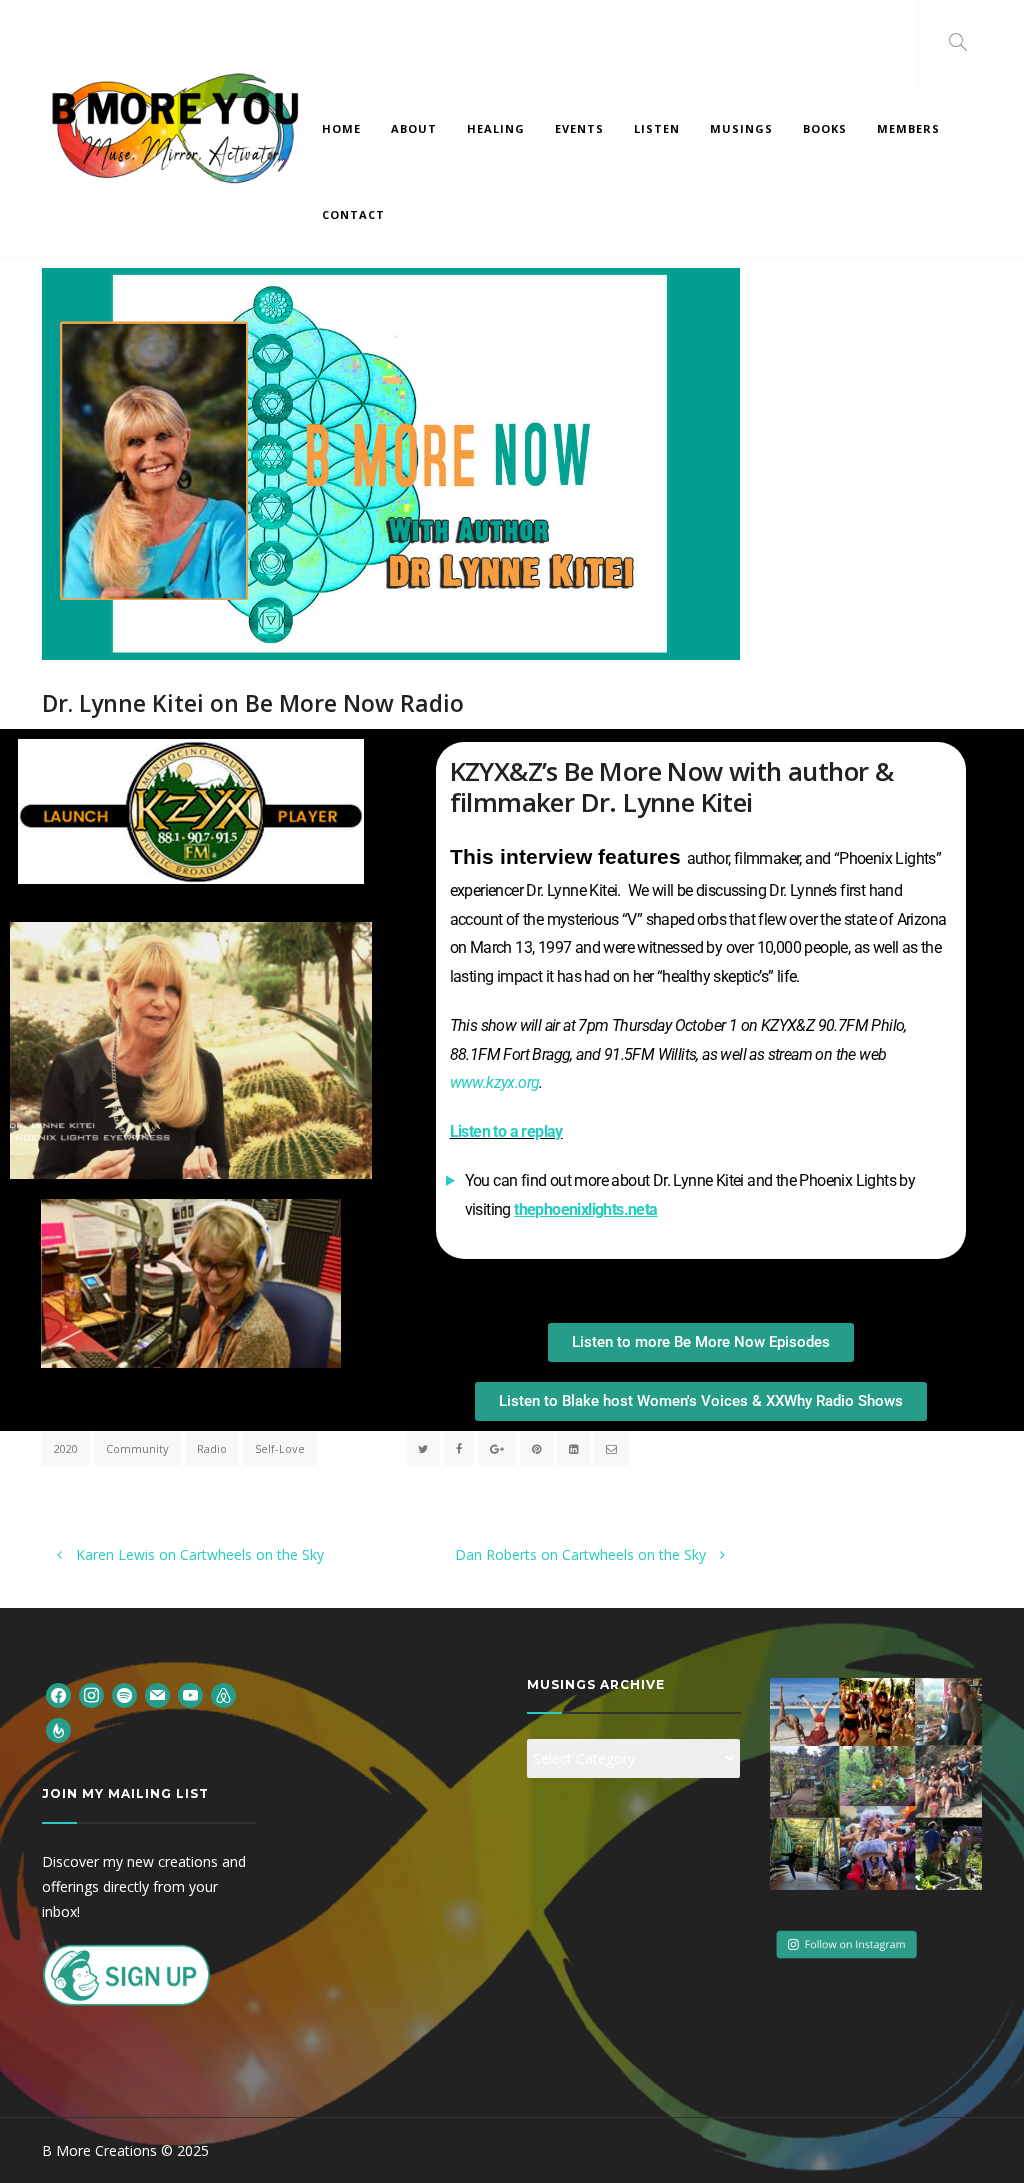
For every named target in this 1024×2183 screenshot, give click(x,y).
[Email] (157, 1694)
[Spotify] (124, 1694)
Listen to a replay (506, 1131)
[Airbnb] (223, 1694)
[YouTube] (190, 1694)
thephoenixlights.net (581, 1209)
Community (137, 1448)
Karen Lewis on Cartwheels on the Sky (198, 1554)
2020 (66, 1448)
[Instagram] (91, 1694)
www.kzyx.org (495, 1082)
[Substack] (58, 1728)
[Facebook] (58, 1694)
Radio (212, 1448)
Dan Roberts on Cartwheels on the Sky (582, 1554)
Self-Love (280, 1448)
